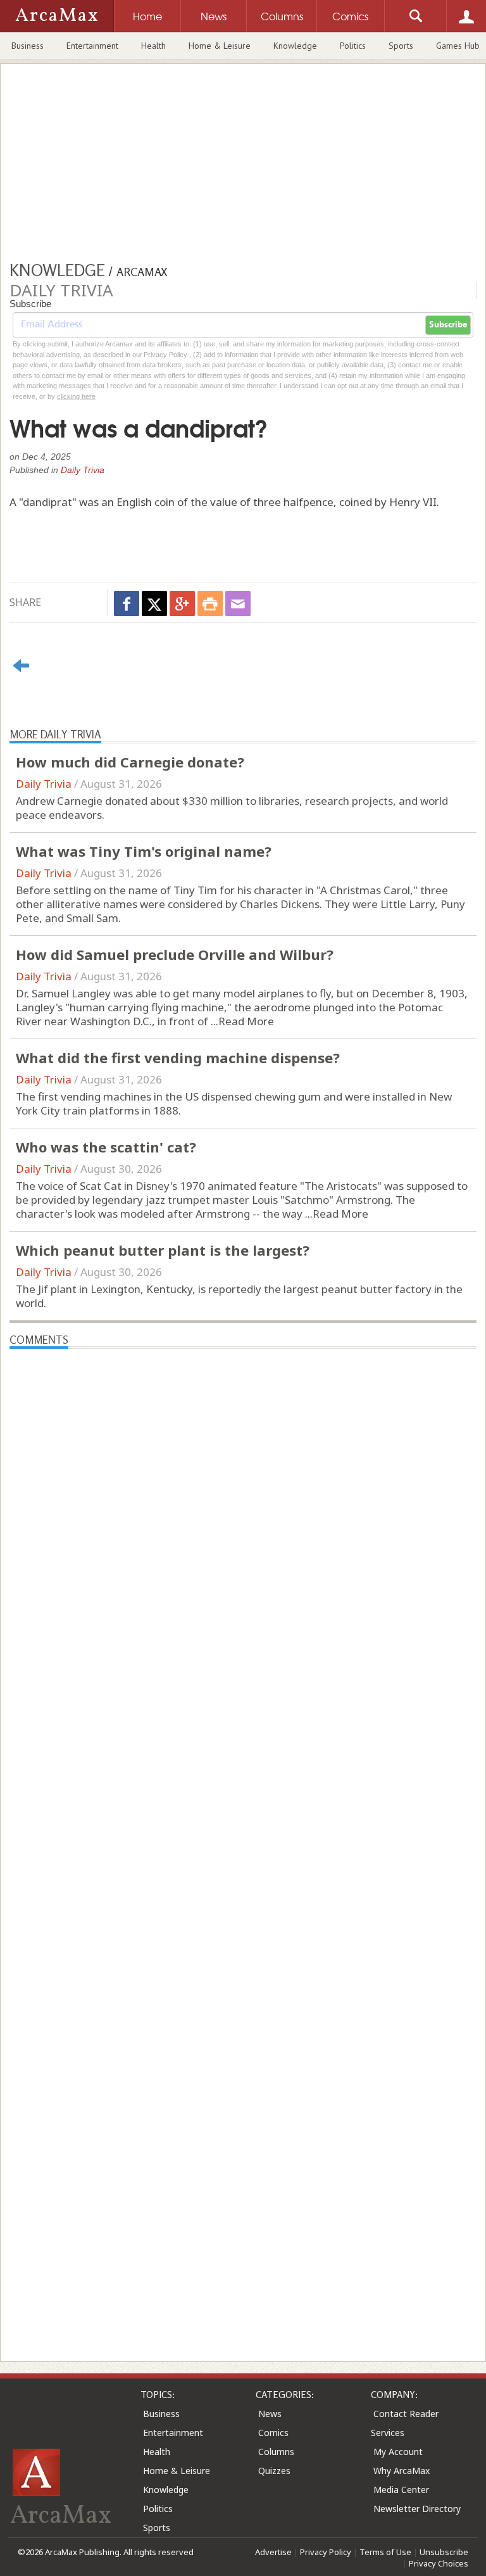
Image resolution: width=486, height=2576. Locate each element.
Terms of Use (385, 2552)
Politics (353, 46)
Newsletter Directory (417, 2509)
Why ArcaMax (402, 2471)
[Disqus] (243, 1833)
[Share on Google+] (182, 603)
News (270, 2414)
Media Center (401, 2490)
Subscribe (448, 325)
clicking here (76, 396)
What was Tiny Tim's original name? (144, 851)
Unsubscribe (444, 2552)
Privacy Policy (326, 2552)
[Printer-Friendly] (210, 603)
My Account (398, 2452)
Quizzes (274, 2471)
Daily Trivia (83, 470)
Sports (401, 46)
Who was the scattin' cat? (106, 1147)
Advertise (273, 2552)
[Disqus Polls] (243, 1507)
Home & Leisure (220, 46)
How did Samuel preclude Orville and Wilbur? (175, 954)
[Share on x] (154, 603)
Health (153, 46)
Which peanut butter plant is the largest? (163, 1250)
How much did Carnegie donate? (130, 762)
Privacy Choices (439, 2563)
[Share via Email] (238, 603)
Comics (273, 2433)
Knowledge (295, 46)
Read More (246, 1021)
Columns (276, 2452)
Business (28, 46)
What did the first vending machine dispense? (178, 1058)
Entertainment (92, 46)
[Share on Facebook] (127, 603)
